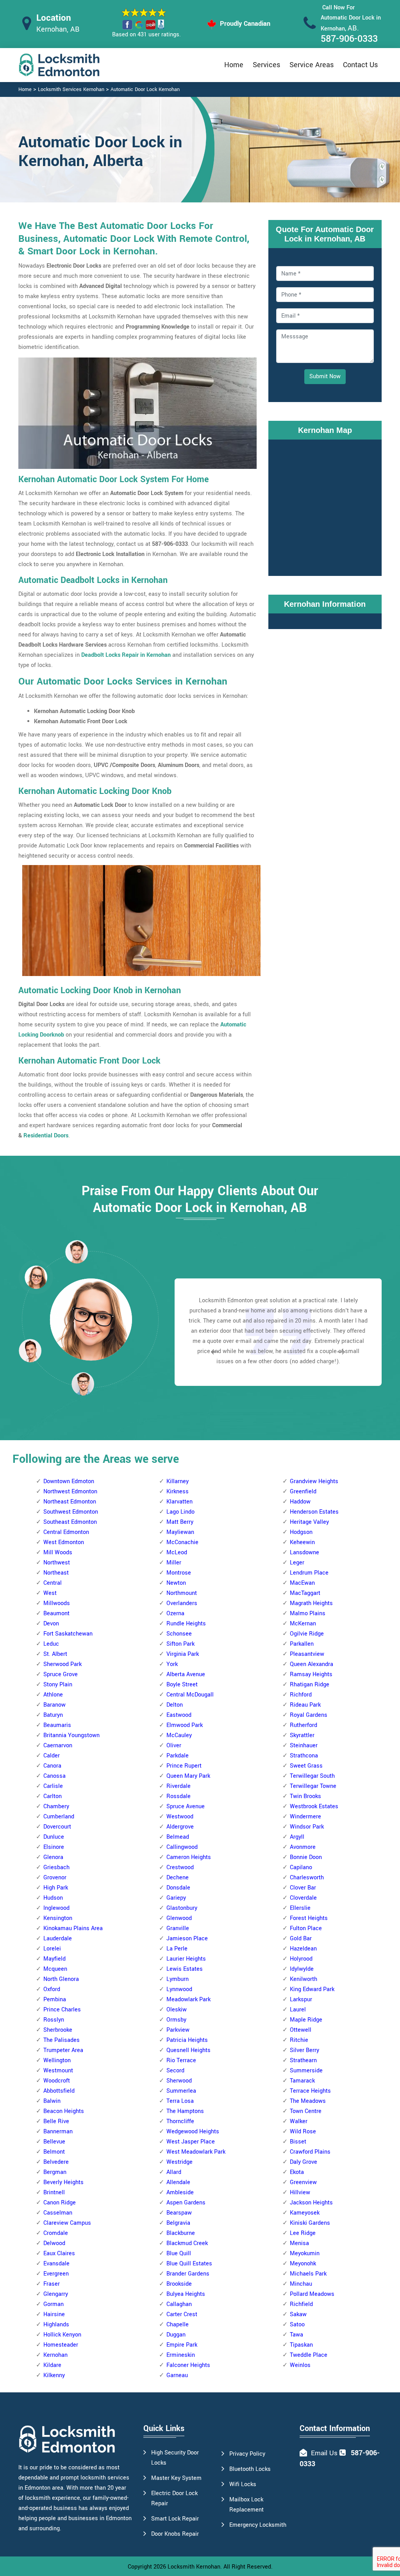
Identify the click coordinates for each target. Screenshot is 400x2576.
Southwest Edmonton (71, 1512)
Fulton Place (306, 1928)
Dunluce (54, 1837)
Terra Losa (180, 2101)
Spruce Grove (61, 1674)
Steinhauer (304, 1746)
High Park (56, 1888)
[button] (83, 1384)
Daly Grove (304, 2162)
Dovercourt (57, 1827)
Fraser (52, 2284)
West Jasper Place (191, 2142)
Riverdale (179, 1786)
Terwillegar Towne (313, 1786)
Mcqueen (55, 1969)
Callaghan (179, 2304)
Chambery (56, 1806)
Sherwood (179, 2081)
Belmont (54, 2152)
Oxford (52, 1989)
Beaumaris (57, 1725)
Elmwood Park (185, 1725)
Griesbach (56, 1867)
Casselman (58, 2213)
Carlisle (53, 1786)
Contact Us (360, 65)
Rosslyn (54, 2020)
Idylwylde (302, 1969)
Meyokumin (305, 2253)
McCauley (179, 1735)
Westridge (179, 2162)
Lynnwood (179, 1989)
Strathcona (304, 1756)
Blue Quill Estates (189, 2264)
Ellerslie (300, 1908)
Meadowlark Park (188, 1999)
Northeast (56, 1573)
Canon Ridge (60, 2203)
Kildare (52, 2365)
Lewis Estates (185, 1969)
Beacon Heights (64, 2111)
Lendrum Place (309, 1573)
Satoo (297, 2325)
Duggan (176, 2335)
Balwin (52, 2101)
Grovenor (55, 1878)
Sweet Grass (306, 1766)
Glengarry (56, 2294)
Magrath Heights (311, 1603)
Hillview (300, 2193)
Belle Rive (56, 2121)
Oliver (174, 1746)
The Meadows (308, 2101)
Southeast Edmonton (70, 1522)
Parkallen (302, 1644)
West (50, 1593)
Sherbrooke (58, 2030)
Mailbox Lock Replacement (246, 2505)
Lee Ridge (303, 2233)
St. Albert (55, 1654)
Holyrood (301, 1959)
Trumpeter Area (63, 2050)
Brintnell (54, 2193)
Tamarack (302, 2081)
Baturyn (53, 1715)
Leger (297, 1563)
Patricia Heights (187, 2040)
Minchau (301, 2284)
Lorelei (52, 1949)
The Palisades (62, 2040)
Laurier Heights (186, 1959)
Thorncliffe (180, 2121)
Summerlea (181, 2091)
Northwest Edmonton (70, 1492)
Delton (175, 1705)
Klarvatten (179, 1502)
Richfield (301, 2304)
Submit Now (325, 376)
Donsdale (178, 1888)
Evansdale (56, 2264)
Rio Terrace (181, 2060)
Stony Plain (58, 1685)
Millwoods (57, 1603)
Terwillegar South (312, 1776)
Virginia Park (183, 1654)
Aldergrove (180, 1827)
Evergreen (56, 2274)
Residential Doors (46, 1136)
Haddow (300, 1502)
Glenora (53, 1857)
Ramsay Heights (311, 1674)
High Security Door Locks (175, 2458)
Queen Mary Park (188, 1776)
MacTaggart (305, 1593)
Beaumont (56, 1613)
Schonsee (179, 1634)
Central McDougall (190, 1695)
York (172, 1664)
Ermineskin (181, 2355)
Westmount (58, 2071)
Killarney (178, 1481)
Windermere (305, 1817)
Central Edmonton (66, 1532)
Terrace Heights (310, 2091)
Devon (51, 1624)
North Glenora (61, 1979)
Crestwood (180, 1867)
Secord (175, 2071)
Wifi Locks (243, 2484)
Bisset (298, 2142)
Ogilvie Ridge (307, 1634)
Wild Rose (303, 2132)
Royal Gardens (309, 1715)
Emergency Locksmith (258, 2525)
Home (234, 65)
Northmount (182, 1593)
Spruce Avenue (186, 1806)
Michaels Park (308, 2274)
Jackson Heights (311, 2203)
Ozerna (175, 1613)
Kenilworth (304, 1979)
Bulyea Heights (186, 2294)
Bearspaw (179, 2213)
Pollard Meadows (312, 2294)
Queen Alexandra (312, 1664)
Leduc (51, 1644)
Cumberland (59, 1817)
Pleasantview (307, 1654)
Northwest (57, 1563)
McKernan (303, 1624)
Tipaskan (301, 2345)
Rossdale (179, 1796)
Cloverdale (303, 1898)
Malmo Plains (308, 1613)
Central (53, 1583)
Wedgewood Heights (193, 2132)
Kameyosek (305, 2213)
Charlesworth (307, 1878)
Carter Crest (182, 2314)
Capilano (301, 1867)
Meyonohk (303, 2264)
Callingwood (182, 1847)
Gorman (54, 2304)
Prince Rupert (184, 1766)
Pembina (55, 1999)
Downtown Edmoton (69, 1481)
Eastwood (179, 1715)
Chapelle (178, 2325)
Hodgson (301, 1532)
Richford (301, 1695)
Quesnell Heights (188, 2050)
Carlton (53, 1796)
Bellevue (54, 2142)
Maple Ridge (306, 2020)
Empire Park (182, 2345)
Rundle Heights (186, 1624)
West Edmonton (64, 1542)
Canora (52, 1766)
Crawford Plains (310, 2152)
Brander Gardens (188, 2274)
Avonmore (303, 1847)
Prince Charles (62, 2010)
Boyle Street (182, 1685)
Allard (174, 2172)
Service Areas (312, 65)
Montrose (179, 1573)
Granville (178, 1928)
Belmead (178, 1837)
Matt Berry (180, 1522)
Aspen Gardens (186, 2203)
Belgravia (178, 2223)
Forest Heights (309, 1918)
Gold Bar (301, 1939)
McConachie (182, 1542)
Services (266, 65)
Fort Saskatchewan (68, 1634)
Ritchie (299, 2040)
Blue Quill (179, 2253)
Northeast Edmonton (70, 1502)
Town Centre (306, 2111)
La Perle (177, 1949)
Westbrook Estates (314, 1806)
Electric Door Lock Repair (174, 2498)
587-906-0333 (349, 39)
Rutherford (304, 1725)
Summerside (306, 2071)
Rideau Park (305, 1705)
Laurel (298, 2010)
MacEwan (302, 1583)
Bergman (55, 2172)
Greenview (303, 2182)
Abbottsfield (59, 2091)
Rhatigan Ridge (310, 1685)
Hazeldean (303, 1949)
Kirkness (178, 1492)
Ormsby (176, 2020)
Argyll (297, 1837)
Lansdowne (304, 1553)
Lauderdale (58, 1939)
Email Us (324, 2453)
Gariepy (176, 1898)
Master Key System (176, 2478)
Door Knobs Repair (175, 2534)
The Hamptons (185, 2111)
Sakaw (298, 2314)
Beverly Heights (63, 2182)
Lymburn (178, 1979)
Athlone (53, 1695)
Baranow (54, 1705)
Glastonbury (182, 1908)
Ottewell (301, 2030)
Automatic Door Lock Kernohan (145, 89)
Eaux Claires (59, 2253)
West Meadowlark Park (196, 2152)
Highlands (56, 2325)
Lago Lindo (180, 1512)
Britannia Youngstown (71, 1735)
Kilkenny (54, 2375)
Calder (52, 1756)
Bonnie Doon (306, 1857)
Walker (299, 2121)
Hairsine (54, 2314)
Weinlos (300, 2365)
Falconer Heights (188, 2365)
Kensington (58, 1918)
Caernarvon (58, 1746)
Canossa (54, 1776)
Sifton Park (180, 1644)
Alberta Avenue (186, 1674)
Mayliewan (180, 1532)
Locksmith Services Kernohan (71, 89)
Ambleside (180, 2193)
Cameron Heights (189, 1857)
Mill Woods (58, 1553)
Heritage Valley (309, 1522)
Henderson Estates (314, 1512)
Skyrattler (302, 1735)
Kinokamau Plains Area (73, 1928)
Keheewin (302, 1542)
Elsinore (54, 1847)
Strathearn (303, 2060)
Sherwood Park (62, 1664)
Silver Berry (304, 2050)
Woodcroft (57, 2081)
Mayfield (54, 1959)
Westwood (180, 1817)
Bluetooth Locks (250, 2469)
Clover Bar (303, 1888)
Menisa (299, 2243)
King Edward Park (312, 1989)
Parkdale (178, 1756)
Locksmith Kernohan (194, 2567)
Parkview (178, 2030)
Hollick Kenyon (62, 2335)
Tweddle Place (309, 2355)
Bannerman (58, 2132)
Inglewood (56, 1908)
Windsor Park (307, 1827)
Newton (176, 1583)
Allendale (178, 2182)
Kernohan (55, 2355)
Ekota (297, 2172)
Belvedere (56, 2162)
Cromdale (56, 2233)
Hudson (53, 1898)
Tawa (296, 2335)
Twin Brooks (305, 1796)
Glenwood (179, 1918)
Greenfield (303, 1492)
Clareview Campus (67, 2223)
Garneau (177, 2375)
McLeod (177, 1553)
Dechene (178, 1878)
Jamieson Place (187, 1939)
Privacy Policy (247, 2454)
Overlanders (182, 1603)
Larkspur (301, 1999)
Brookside (179, 2284)
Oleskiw (177, 2010)
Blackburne (181, 2233)
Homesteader (61, 2345)
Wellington (57, 2060)
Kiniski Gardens (310, 2223)
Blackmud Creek (187, 2243)
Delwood (54, 2243)
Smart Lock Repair (175, 2519)
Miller (174, 1563)
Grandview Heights (314, 1481)
